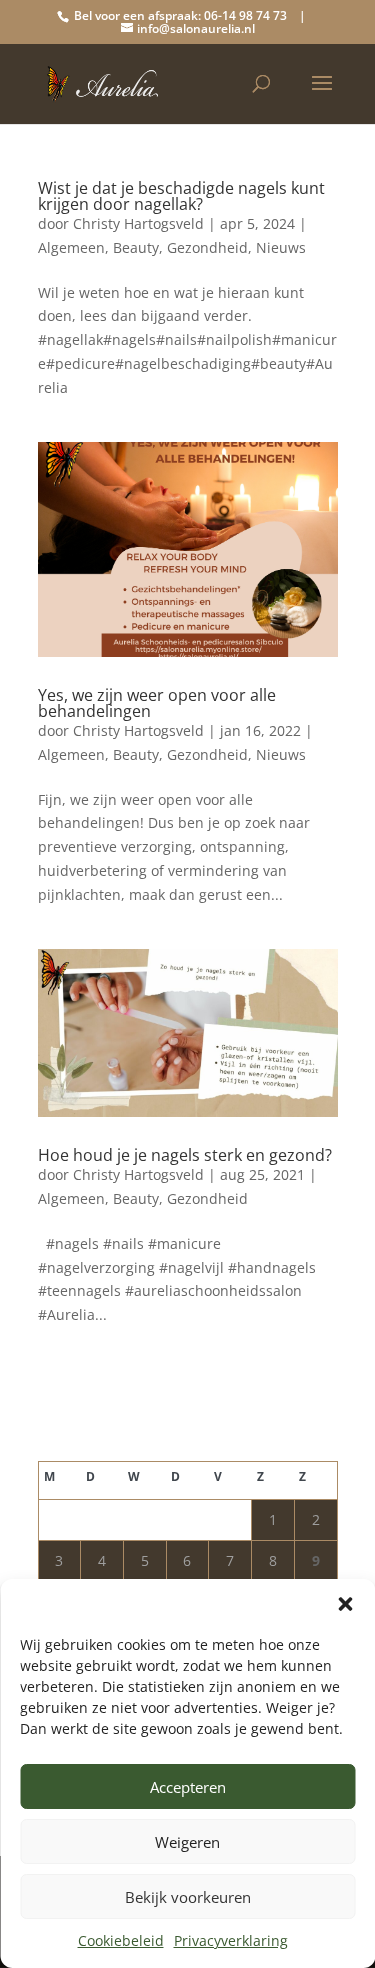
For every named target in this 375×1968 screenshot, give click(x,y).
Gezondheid (207, 247)
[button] (345, 1604)
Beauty (136, 247)
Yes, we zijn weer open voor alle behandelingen (157, 703)
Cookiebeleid (121, 1940)
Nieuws (281, 247)
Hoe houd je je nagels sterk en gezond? (185, 1155)
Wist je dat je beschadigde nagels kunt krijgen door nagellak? (181, 196)
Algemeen (71, 247)
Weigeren (187, 1842)
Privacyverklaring (231, 1940)
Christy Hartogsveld (138, 223)
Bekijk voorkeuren (188, 1897)
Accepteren (188, 1787)
